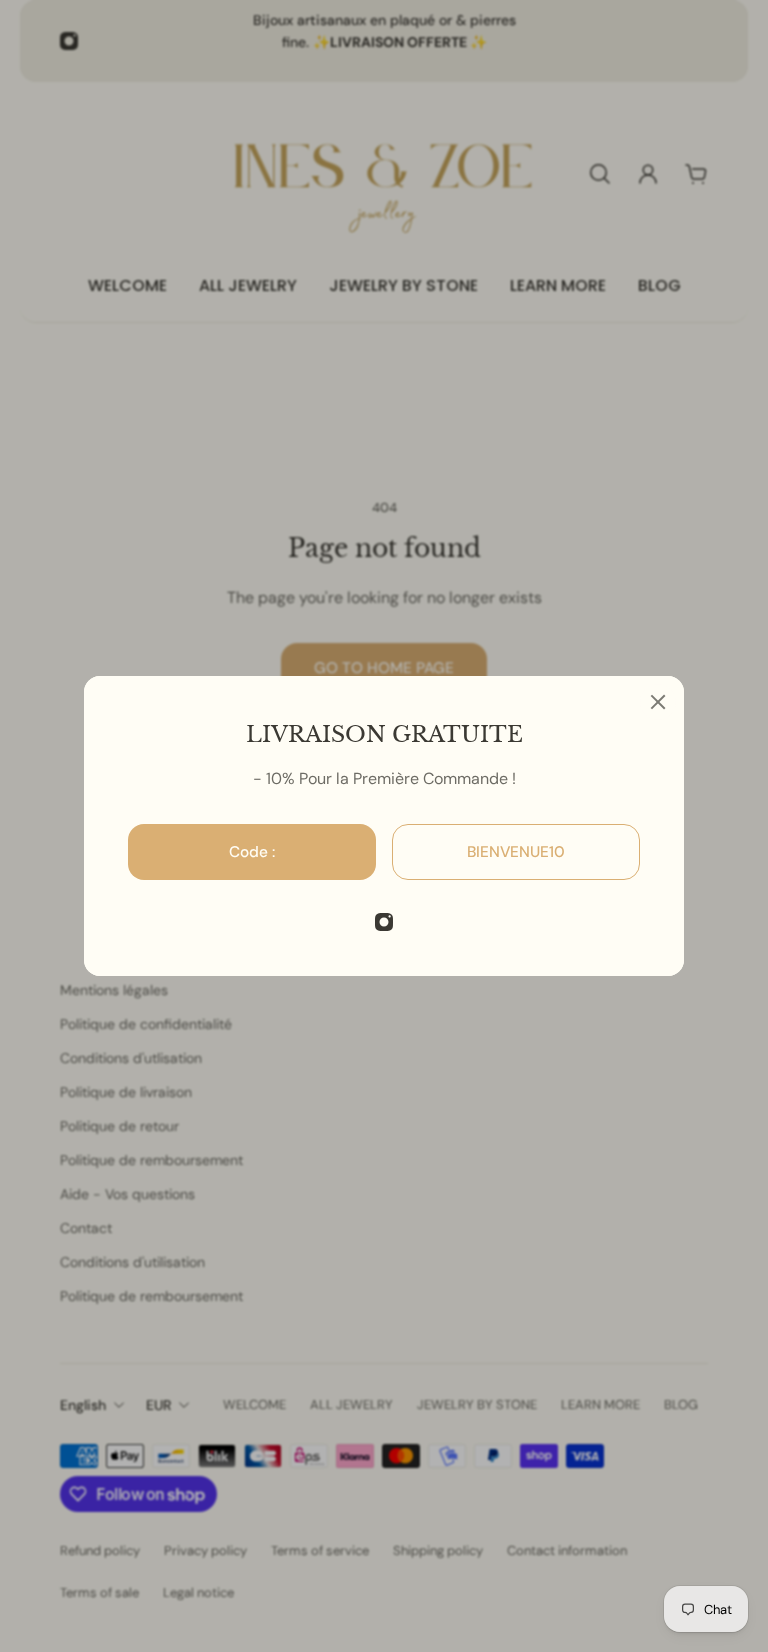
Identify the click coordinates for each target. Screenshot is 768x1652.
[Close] (658, 702)
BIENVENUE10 (516, 852)
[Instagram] (384, 922)
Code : (252, 852)
